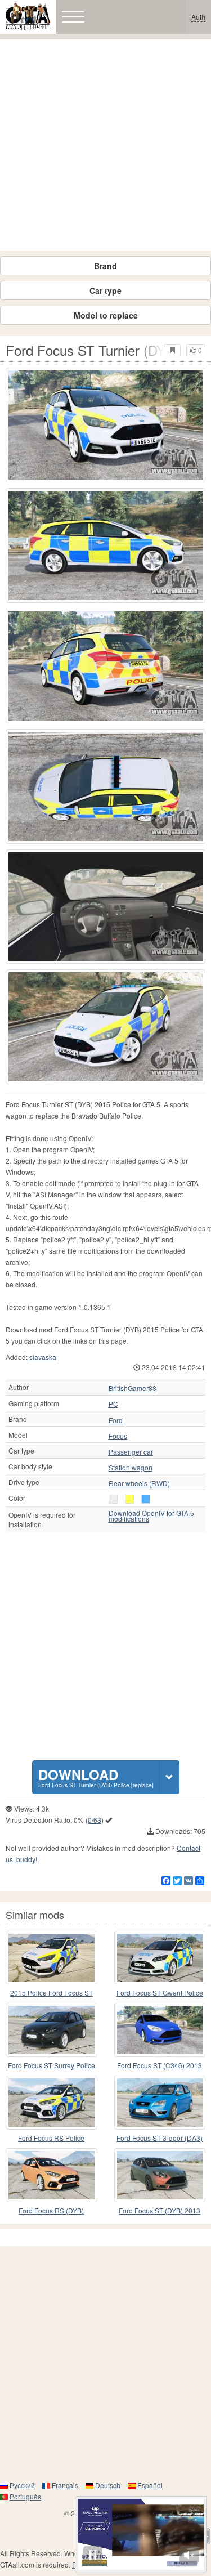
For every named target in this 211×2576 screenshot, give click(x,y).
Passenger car (131, 1452)
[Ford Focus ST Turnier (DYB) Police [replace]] (105, 425)
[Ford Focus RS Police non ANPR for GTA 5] (51, 2103)
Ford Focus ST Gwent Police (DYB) (160, 1993)
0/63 (95, 1820)
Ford (116, 1420)
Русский (22, 2485)
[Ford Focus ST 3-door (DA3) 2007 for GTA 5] (160, 2103)
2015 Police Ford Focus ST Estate (51, 1993)
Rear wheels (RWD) (139, 1483)
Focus (118, 1436)
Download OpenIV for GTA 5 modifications (151, 1516)
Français (65, 2485)
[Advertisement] (105, 145)
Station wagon (131, 1468)
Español (150, 2485)
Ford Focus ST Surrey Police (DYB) (51, 2066)
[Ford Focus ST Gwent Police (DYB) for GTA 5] (160, 1958)
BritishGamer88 (133, 1388)
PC (113, 1404)
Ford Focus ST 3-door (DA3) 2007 (160, 2138)
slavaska (43, 1357)
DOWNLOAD (96, 1777)
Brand (105, 266)
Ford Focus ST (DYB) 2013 (160, 2210)
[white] (113, 1499)
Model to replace (106, 315)
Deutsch (108, 2485)
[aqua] (146, 1499)
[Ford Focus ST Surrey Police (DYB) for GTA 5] (51, 2030)
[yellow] (129, 1499)
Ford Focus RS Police (51, 2138)
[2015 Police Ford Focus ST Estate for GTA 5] (51, 1958)
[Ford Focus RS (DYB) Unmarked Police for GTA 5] (51, 2175)
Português (25, 2496)
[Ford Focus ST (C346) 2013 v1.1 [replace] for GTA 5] (160, 2030)
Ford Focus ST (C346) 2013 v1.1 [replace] (160, 2066)
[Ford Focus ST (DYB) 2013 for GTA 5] (160, 2175)
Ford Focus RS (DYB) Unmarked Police (51, 2211)
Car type (105, 290)
